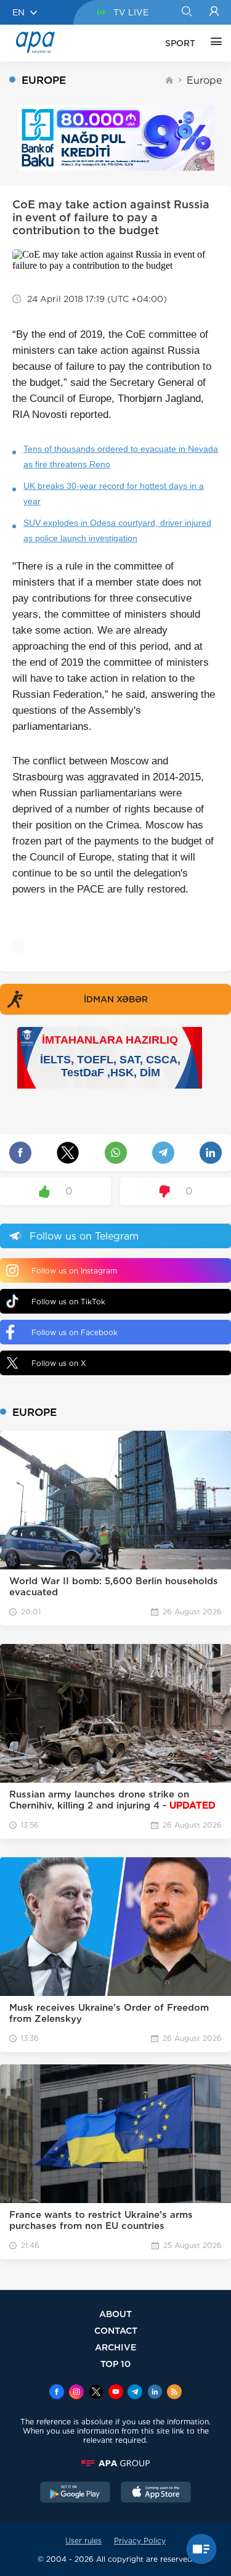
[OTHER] (213, 43)
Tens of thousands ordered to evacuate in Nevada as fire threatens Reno (121, 456)
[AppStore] (156, 2493)
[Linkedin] (155, 2393)
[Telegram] (135, 2393)
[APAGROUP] (115, 2463)
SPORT (180, 43)
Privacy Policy (140, 2541)
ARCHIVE (116, 2347)
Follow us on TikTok (68, 1302)
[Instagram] (76, 2393)
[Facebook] (57, 2393)
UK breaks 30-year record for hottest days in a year (114, 493)
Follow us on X (59, 1363)
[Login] (214, 12)
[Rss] (174, 2393)
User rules (83, 2541)
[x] (96, 2393)
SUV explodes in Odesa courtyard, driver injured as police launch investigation (117, 530)
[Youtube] (116, 2393)
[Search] (186, 12)
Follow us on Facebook (75, 1332)
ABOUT (115, 2314)
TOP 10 (115, 2364)
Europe (204, 80)
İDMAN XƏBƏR (116, 999)
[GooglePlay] (75, 2493)
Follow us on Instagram (74, 1271)
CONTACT (116, 2330)
